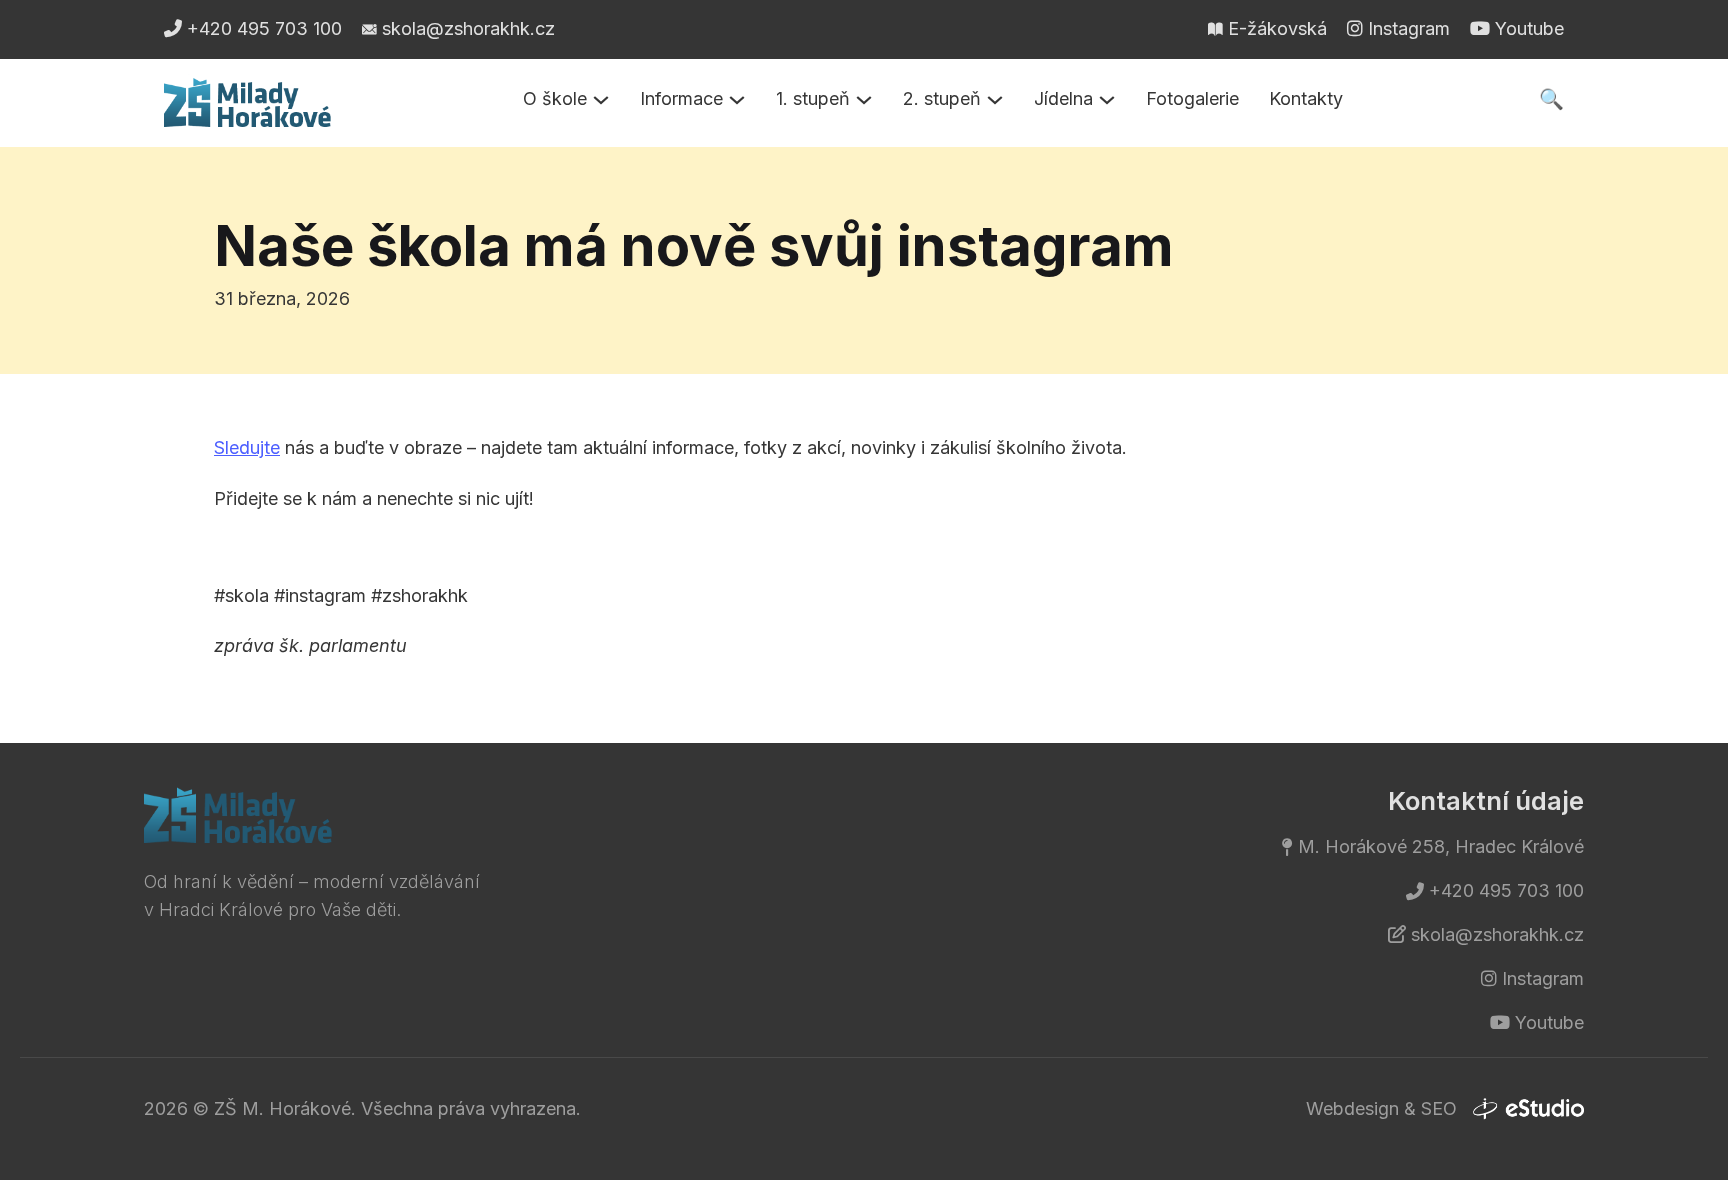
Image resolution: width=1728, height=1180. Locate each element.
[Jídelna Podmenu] (1107, 100)
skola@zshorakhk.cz (1497, 934)
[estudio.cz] (1528, 1109)
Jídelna (1063, 98)
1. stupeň (813, 98)
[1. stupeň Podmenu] (864, 100)
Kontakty (1306, 98)
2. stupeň (942, 98)
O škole (555, 98)
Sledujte (247, 447)
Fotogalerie (1192, 98)
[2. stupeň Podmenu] (995, 100)
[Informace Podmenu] (737, 100)
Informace (681, 98)
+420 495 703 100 (1506, 890)
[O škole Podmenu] (601, 100)
